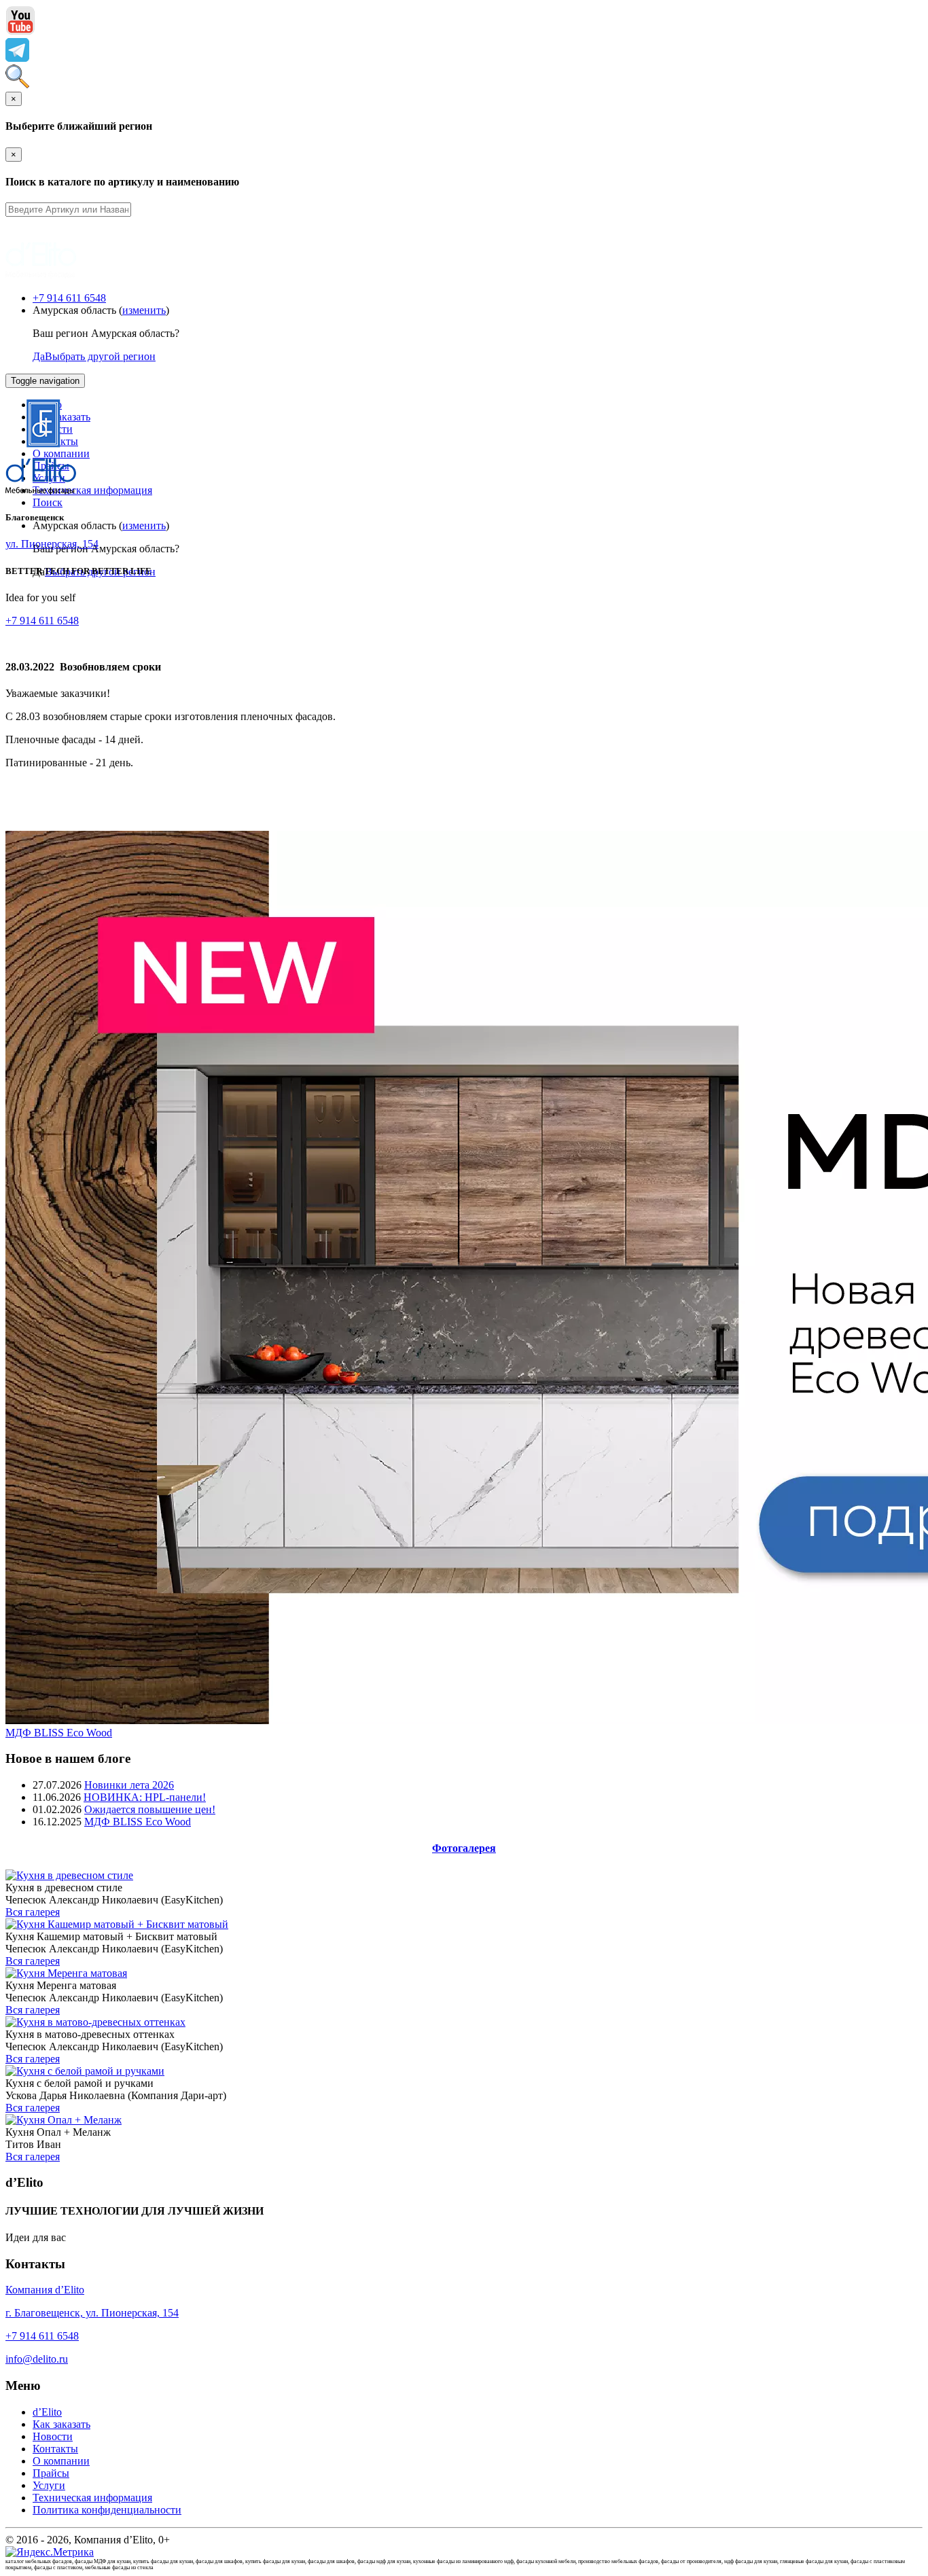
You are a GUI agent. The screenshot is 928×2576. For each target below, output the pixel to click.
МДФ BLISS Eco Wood (59, 1733)
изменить (144, 310)
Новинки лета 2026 (129, 1785)
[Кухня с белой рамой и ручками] (85, 2071)
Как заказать (61, 2424)
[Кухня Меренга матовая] (66, 1973)
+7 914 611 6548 (69, 298)
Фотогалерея (464, 1848)
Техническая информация (92, 490)
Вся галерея (33, 1912)
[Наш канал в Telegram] (17, 58)
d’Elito (47, 2412)
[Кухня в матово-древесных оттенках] (95, 2022)
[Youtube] (20, 32)
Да (39, 356)
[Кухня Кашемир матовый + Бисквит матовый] (117, 1924)
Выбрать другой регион (100, 356)
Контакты (55, 2449)
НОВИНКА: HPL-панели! (145, 1797)
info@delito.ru (37, 2359)
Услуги (49, 2485)
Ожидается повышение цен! (150, 1809)
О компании (61, 2461)
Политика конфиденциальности (107, 2510)
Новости (53, 2436)
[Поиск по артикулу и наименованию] (17, 85)
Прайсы (51, 2473)
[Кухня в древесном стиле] (69, 1875)
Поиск (48, 502)
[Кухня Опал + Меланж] (64, 2120)
